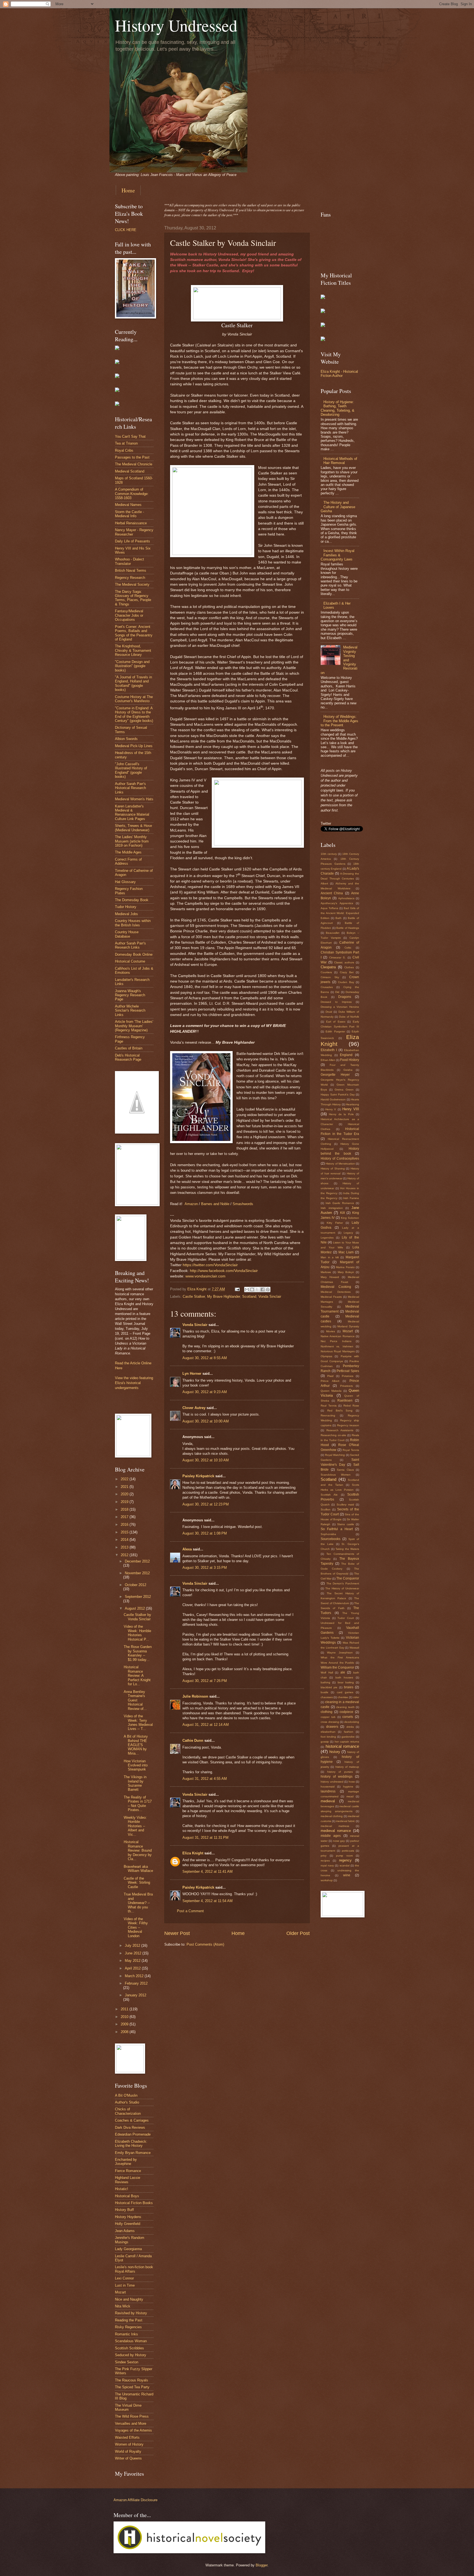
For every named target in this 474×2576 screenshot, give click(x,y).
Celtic (348, 948)
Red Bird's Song (340, 1411)
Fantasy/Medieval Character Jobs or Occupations (129, 615)
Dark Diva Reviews (130, 2127)
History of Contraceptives (340, 1159)
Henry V (331, 1109)
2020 (125, 1494)
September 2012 (138, 1597)
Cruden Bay (346, 982)
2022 (125, 1479)
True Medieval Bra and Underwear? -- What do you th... (138, 1903)
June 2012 (134, 1953)
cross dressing (330, 1722)
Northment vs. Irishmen (337, 1346)
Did (337, 992)
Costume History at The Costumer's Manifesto (134, 699)
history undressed (332, 1782)
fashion (349, 1732)
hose (352, 1782)
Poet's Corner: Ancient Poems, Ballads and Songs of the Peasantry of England (134, 633)
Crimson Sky (330, 977)
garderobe (348, 1737)
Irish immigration (332, 1208)
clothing (327, 1712)
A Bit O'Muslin (126, 2095)
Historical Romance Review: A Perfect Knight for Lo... (137, 1676)
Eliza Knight (193, 1853)
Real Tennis (329, 1406)
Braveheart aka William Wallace (138, 1869)
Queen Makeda (331, 1391)
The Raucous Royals (132, 2380)
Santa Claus (345, 1470)
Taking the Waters (347, 1549)
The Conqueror (348, 1578)
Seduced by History (131, 2355)
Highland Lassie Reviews (128, 2180)
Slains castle (346, 1524)
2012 (125, 1555)
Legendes (327, 1238)
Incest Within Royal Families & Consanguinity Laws (338, 555)
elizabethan (328, 1732)
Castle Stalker (194, 1296)
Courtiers (326, 972)
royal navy (327, 1865)
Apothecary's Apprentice (337, 903)
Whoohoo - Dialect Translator (129, 561)
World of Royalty (128, 2451)
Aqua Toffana (329, 908)
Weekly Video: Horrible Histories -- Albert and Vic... (135, 1826)
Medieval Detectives (336, 1292)
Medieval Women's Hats (134, 799)
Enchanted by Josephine (126, 2162)
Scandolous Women (336, 1475)
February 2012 (136, 1983)
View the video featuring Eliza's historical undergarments (134, 1383)
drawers (332, 1727)
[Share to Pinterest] (268, 1290)
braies (349, 1687)
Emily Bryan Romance (133, 2153)
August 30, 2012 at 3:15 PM (205, 1568)
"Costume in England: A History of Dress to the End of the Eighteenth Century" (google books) (134, 714)
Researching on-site (333, 1435)
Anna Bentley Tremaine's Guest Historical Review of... (135, 1700)
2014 (125, 1540)
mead (350, 1796)
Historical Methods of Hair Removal (340, 461)
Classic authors (344, 962)
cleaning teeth (345, 1707)
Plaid (330, 1376)
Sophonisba (328, 1534)
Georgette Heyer (335, 1075)
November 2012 (137, 1573)
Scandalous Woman (131, 2341)
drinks (350, 1727)
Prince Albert (330, 1381)
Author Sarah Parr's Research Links (130, 945)
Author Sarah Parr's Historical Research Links (130, 788)
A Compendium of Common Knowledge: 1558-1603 (132, 494)
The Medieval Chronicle (134, 464)
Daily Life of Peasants (132, 541)
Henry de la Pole (341, 1114)
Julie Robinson (195, 1696)
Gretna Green (344, 1090)
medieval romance (336, 1831)
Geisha (348, 1070)
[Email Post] (237, 1289)
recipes (325, 1861)
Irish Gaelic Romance (340, 1203)
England (346, 1055)
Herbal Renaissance (131, 523)
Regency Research (130, 578)
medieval (328, 1801)
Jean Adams (125, 2231)
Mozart (120, 2292)
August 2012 (135, 1608)
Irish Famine (351, 1198)
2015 (125, 1532)
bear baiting (346, 1682)
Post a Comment (190, 1911)
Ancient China (332, 893)
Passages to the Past (132, 457)
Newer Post (177, 1933)
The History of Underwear (342, 1588)
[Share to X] (257, 1290)
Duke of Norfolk (349, 1017)
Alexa (187, 1549)
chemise (343, 1697)
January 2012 (136, 1995)
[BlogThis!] (252, 1290)
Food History (350, 1060)
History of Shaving (333, 1169)
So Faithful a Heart (337, 1529)
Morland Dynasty (348, 1326)
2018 (125, 1509)
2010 (125, 2017)
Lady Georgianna (128, 2249)
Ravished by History (131, 2313)
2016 (125, 1525)
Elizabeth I (329, 1050)
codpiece (346, 1712)
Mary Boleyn (346, 1272)
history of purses (340, 1772)
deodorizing (352, 1722)
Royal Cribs (124, 450)
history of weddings (337, 1777)
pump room (344, 1856)
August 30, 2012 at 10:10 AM (206, 1460)
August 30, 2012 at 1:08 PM (205, 1533)
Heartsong (352, 1104)
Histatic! (122, 2189)
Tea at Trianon (126, 443)
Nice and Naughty (129, 2299)
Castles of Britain (129, 1048)
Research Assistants (340, 1430)
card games (345, 1692)
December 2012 (137, 1561)
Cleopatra (328, 967)
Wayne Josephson (340, 1653)
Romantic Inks (126, 2334)
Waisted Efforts (127, 2437)
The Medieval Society (132, 584)
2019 (125, 1502)
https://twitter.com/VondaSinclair (210, 1265)
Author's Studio (127, 2102)
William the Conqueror (337, 1667)
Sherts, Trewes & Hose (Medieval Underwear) (133, 828)
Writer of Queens (128, 2458)
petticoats (348, 1851)
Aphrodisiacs (346, 898)
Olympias (326, 1356)
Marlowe (326, 1272)
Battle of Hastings (348, 928)
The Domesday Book (132, 900)
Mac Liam (346, 1252)
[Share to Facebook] (263, 1290)
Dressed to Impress (336, 1002)
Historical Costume (130, 961)
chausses (327, 1697)
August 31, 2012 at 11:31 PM (205, 1838)
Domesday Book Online (134, 954)
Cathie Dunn (193, 1740)
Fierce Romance (128, 2171)
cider (356, 1697)
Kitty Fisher (335, 1223)
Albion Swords (126, 739)
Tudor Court (346, 1618)
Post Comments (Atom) (205, 1944)
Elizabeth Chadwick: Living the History (131, 2144)
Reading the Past (129, 2320)
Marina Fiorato (345, 1267)
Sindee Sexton (127, 2362)
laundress (328, 1791)
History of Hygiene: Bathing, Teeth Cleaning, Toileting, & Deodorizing (338, 408)
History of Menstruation (340, 1164)
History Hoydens (128, 2217)
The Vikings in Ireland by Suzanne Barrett (135, 1783)
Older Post (298, 1933)
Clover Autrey (194, 1408)
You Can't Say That (130, 436)
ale (343, 1672)
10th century (329, 854)
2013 (125, 1547)
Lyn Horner (192, 1374)
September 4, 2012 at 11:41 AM (208, 1871)
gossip (325, 1742)
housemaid (328, 1787)
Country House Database (127, 934)
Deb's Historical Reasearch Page (128, 1057)
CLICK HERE (126, 230)
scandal (345, 1865)
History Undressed (176, 25)
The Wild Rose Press (132, 2416)
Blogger (262, 2565)
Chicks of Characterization (128, 2111)
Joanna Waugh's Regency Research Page (130, 995)
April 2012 (133, 1968)
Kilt (342, 1213)
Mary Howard (330, 1277)
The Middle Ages (128, 852)
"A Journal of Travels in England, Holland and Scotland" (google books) (133, 683)
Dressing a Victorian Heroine (340, 1007)
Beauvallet (333, 933)
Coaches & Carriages (132, 2120)
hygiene (348, 1787)
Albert (324, 883)
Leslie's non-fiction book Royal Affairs (134, 2269)
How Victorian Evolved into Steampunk (136, 1765)
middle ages (331, 1836)
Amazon (191, 1204)
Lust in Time (125, 2285)
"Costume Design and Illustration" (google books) (132, 666)
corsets (348, 1717)
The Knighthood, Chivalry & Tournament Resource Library (133, 650)
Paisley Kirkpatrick (198, 1476)
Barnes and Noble (215, 1204)
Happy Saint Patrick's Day (338, 1095)
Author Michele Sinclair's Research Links (130, 1011)
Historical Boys (127, 2196)
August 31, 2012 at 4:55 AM (205, 1779)
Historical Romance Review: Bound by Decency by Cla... (138, 1850)
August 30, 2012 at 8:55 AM (205, 1358)
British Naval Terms (131, 570)
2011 (125, 2009)
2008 (125, 2032)
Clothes (349, 967)
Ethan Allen (328, 1060)
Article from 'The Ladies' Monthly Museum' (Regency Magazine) (134, 1026)
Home (128, 190)
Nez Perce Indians (336, 1341)
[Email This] (247, 1290)
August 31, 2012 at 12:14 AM (206, 1725)
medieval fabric (345, 1821)
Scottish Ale (329, 1495)
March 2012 (135, 1976)
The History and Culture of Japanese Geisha (338, 507)
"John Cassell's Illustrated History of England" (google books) (131, 770)
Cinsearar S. (337, 957)
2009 (125, 2024)
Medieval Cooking (336, 1287)
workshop (327, 1880)
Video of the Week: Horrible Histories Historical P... (137, 1633)
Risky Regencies (128, 2327)
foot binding (328, 1737)
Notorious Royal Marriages (338, 1351)
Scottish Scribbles (129, 2348)
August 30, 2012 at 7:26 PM (205, 1681)
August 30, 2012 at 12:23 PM (206, 1504)
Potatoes (348, 1376)
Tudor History (126, 907)
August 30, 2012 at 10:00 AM (206, 1421)
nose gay (339, 1841)
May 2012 (133, 1961)
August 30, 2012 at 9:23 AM (205, 1392)
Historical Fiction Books (134, 2203)
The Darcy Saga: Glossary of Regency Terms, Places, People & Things (133, 598)
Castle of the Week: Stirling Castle (137, 1883)
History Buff (124, 2210)
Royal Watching (335, 1455)
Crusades (327, 987)
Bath (338, 918)
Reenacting (328, 1415)
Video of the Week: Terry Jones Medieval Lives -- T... (138, 1722)
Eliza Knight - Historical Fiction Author (339, 374)
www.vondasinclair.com (205, 1276)
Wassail (354, 1648)
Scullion (326, 1509)
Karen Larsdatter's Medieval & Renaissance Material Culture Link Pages (132, 812)
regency (345, 1860)
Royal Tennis (351, 1450)
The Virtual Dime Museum (128, 2407)
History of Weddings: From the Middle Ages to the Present (339, 721)
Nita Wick (123, 2306)
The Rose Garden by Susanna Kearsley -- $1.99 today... (138, 1653)
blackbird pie (329, 1687)
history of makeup (347, 1767)
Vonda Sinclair (270, 1296)
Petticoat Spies (348, 1371)
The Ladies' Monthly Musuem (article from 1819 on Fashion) (132, 841)
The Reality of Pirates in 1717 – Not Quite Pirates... (138, 1804)
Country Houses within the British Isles (133, 923)
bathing (325, 1682)
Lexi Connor (124, 2278)
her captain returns (347, 1742)
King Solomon (350, 1218)
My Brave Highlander (224, 1296)
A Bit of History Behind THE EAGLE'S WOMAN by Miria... (136, 1745)
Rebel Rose (351, 1406)
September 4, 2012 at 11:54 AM (208, 1901)
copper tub (328, 1717)
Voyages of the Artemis (133, 2430)
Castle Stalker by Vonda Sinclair (137, 1617)
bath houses (344, 1677)
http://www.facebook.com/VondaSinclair (224, 1271)
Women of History (129, 2444)
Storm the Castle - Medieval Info (129, 514)
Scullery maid (345, 1505)
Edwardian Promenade (133, 2134)
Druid (329, 1012)
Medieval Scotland (130, 471)
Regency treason (348, 1425)
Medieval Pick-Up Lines (134, 746)
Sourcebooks (331, 1539)
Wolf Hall (327, 1673)
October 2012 (136, 1585)
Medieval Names (128, 505)
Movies (331, 1331)
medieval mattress (335, 1826)
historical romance (342, 1746)
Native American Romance (338, 1336)
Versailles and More (131, 2423)
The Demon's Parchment (343, 1583)
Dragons (345, 997)
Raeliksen (345, 1401)
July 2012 (133, 1945)
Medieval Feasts (331, 1297)
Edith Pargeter (335, 1031)
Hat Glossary (125, 882)
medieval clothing (332, 1816)
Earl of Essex (336, 1022)
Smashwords (243, 1204)
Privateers (346, 1386)
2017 (125, 1517)
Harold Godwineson (333, 1099)
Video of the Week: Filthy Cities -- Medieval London (136, 1927)
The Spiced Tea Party (132, 2387)
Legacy (348, 1233)
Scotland (249, 1296)
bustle (325, 1692)
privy (324, 1856)
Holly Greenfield (128, 2224)
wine (347, 1875)
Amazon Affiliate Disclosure (136, 2500)
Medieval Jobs (126, 914)
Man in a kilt (330, 1257)
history (335, 1752)
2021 (125, 1487)
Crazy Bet (347, 972)
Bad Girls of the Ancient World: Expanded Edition (340, 913)
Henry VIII (351, 1109)
